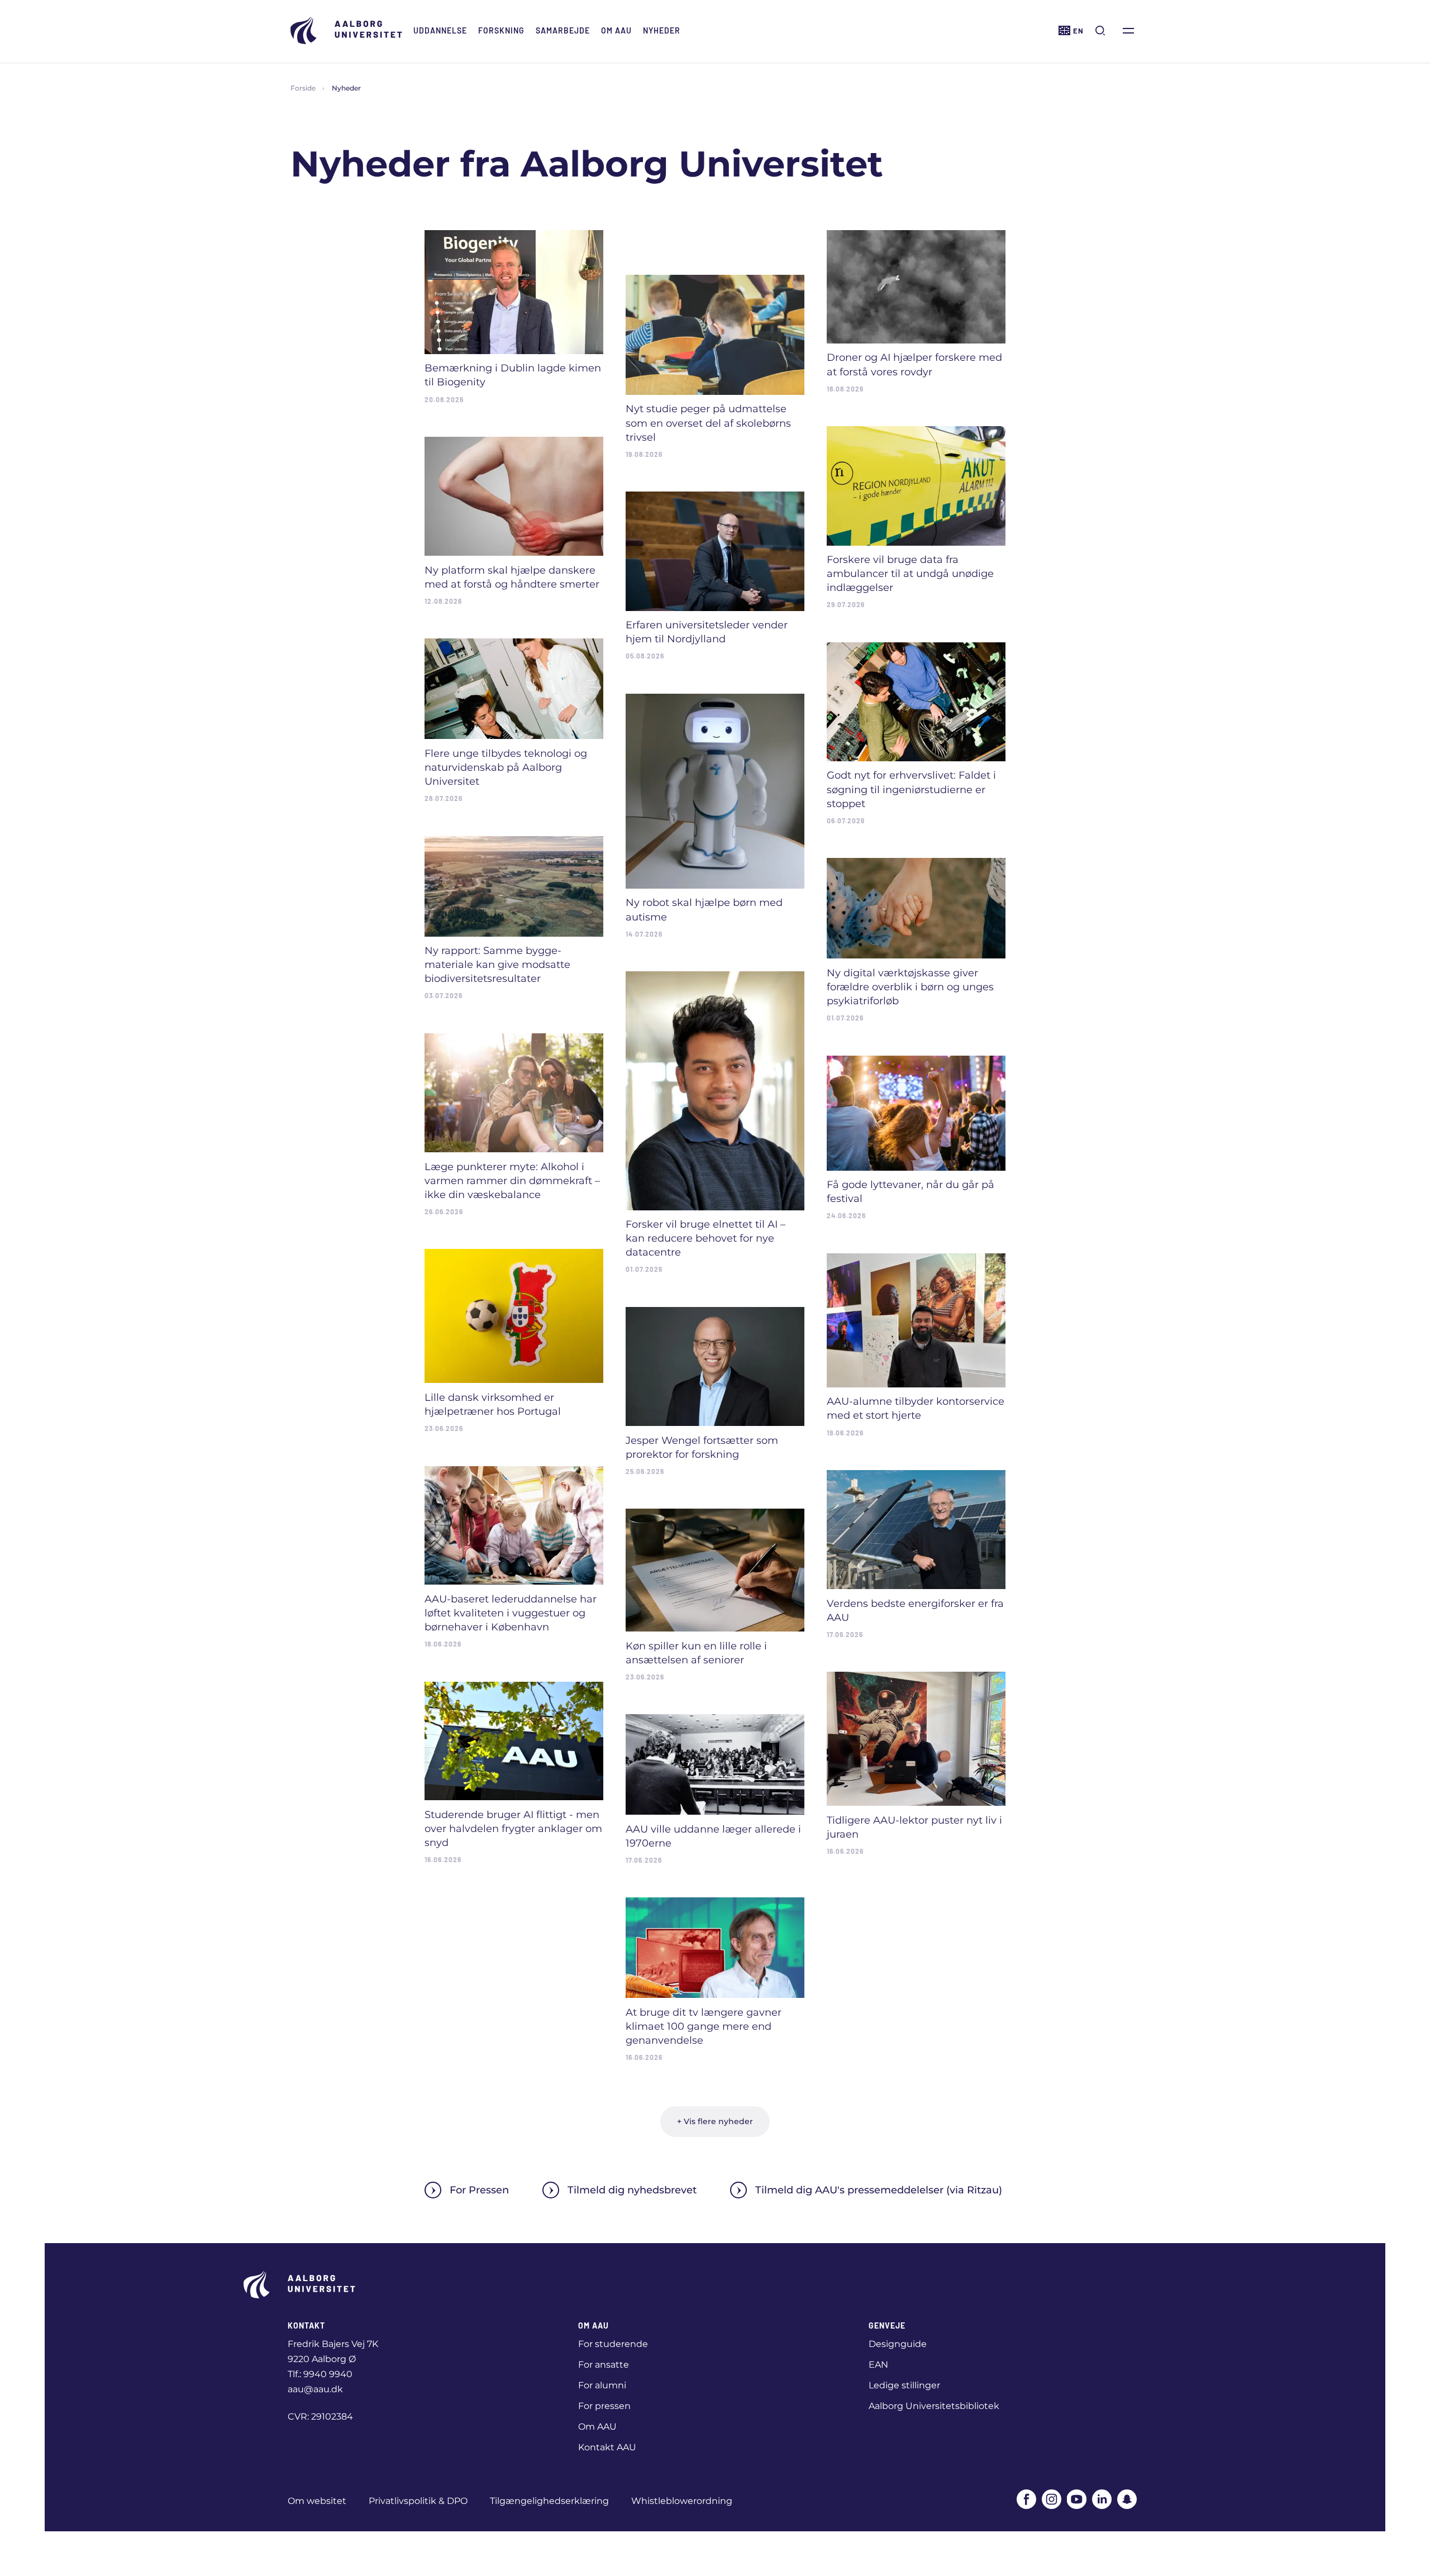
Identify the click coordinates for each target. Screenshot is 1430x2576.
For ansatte (604, 2365)
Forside (303, 88)
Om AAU (616, 30)
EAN (878, 2365)
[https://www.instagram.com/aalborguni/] (1052, 2499)
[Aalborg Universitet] (346, 30)
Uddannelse (440, 30)
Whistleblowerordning (682, 2501)
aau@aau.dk (315, 2389)
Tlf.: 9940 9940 (320, 2374)
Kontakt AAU (607, 2447)
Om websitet (317, 2501)
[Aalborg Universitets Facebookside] (1026, 2499)
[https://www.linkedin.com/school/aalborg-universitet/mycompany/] (1102, 2499)
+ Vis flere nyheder (715, 2121)
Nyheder (662, 30)
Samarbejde (563, 30)
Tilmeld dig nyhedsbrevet (632, 2190)
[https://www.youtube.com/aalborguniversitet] (1077, 2499)
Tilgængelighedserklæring (549, 2501)
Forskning (501, 30)
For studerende (613, 2344)
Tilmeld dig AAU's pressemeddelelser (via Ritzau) (879, 2190)
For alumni (602, 2385)
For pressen (604, 2406)
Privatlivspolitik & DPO (418, 2501)
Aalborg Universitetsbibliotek (934, 2406)
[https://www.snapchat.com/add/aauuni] (1127, 2499)
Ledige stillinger (904, 2385)
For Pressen (479, 2190)
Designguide (898, 2344)
